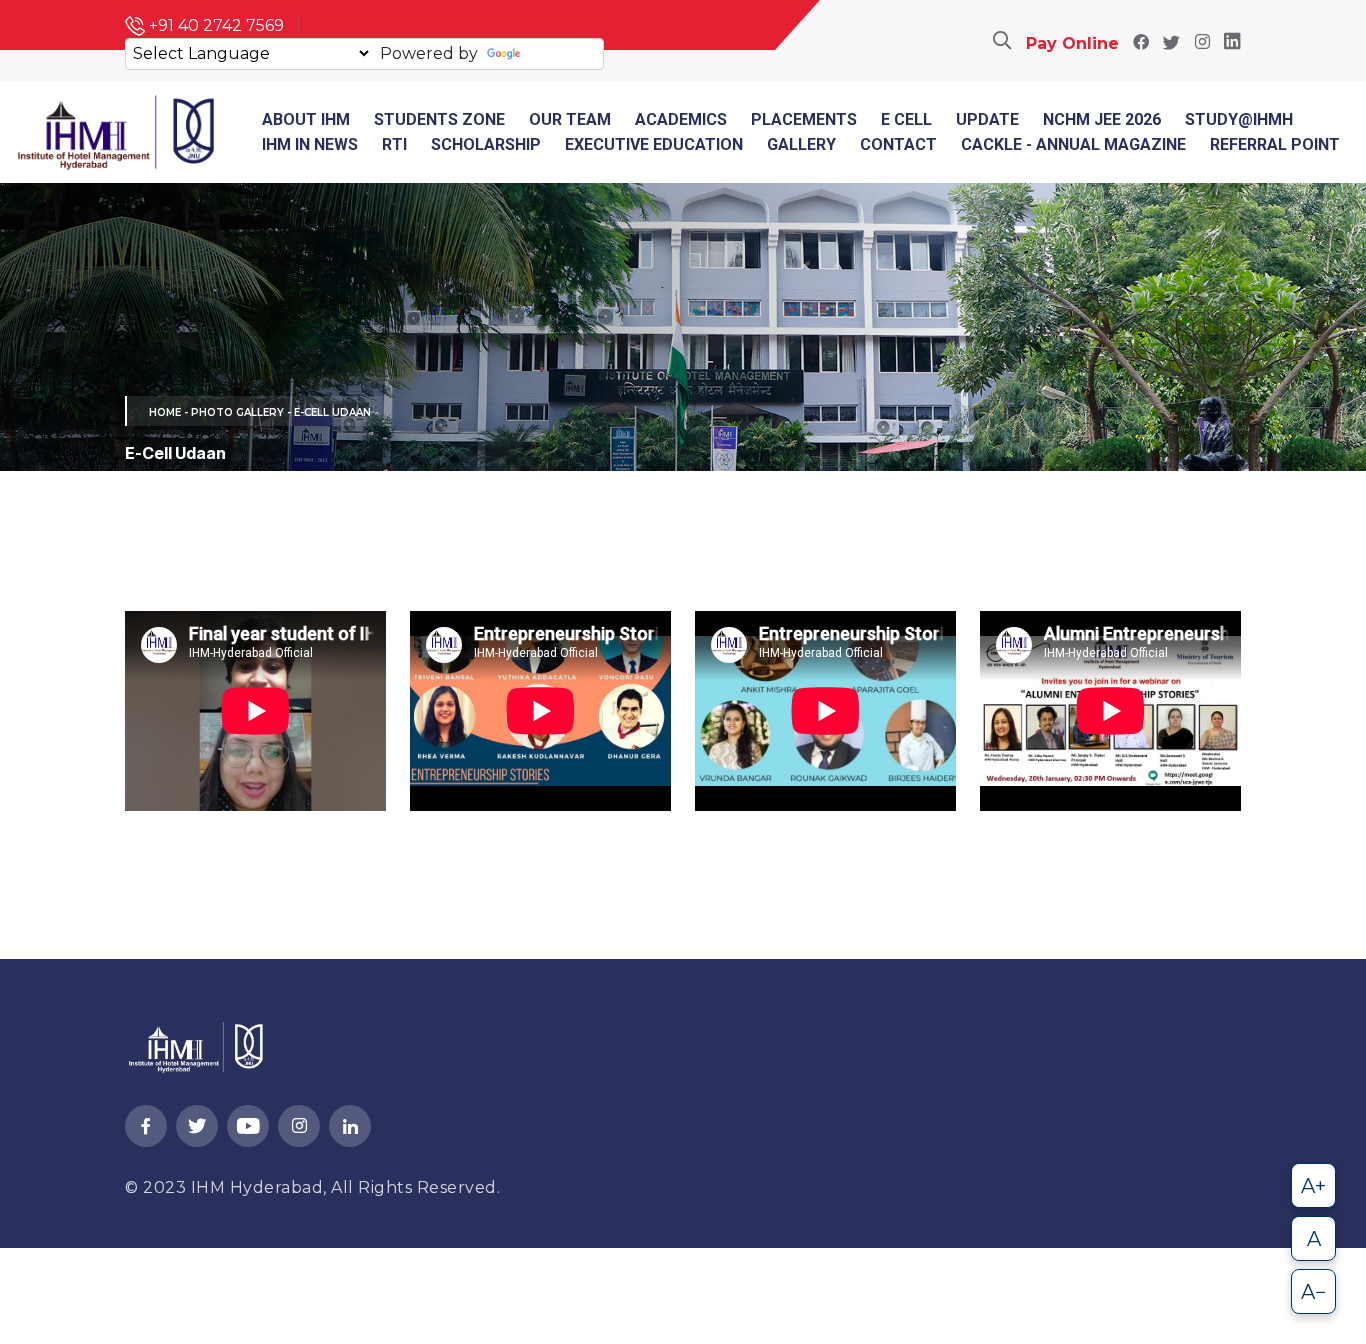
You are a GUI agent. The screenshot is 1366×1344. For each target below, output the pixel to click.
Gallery (801, 144)
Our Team (570, 119)
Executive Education (654, 144)
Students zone (439, 119)
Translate (562, 53)
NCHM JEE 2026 (1102, 119)
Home (165, 412)
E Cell (906, 119)
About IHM (306, 119)
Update (987, 119)
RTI (394, 144)
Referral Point (1275, 144)
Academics (681, 119)
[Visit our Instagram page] (1202, 43)
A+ (1313, 1186)
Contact (898, 144)
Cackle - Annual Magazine (1073, 144)
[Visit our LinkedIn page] (1232, 43)
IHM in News (310, 144)
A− (1314, 1292)
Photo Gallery (237, 412)
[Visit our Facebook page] (1141, 43)
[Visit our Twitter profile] (1171, 43)
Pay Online (1072, 43)
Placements (804, 119)
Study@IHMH (1239, 119)
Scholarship (486, 144)
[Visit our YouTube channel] (248, 1127)
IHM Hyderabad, (261, 1187)
